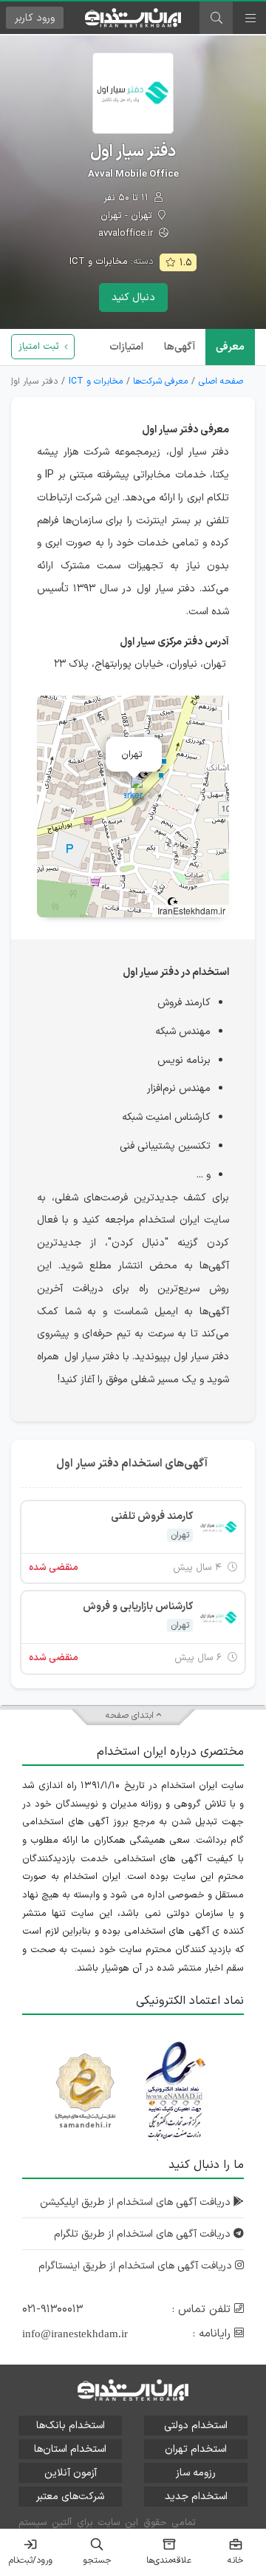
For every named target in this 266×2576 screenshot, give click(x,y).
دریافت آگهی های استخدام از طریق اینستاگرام (137, 2266)
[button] (133, 791)
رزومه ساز (196, 2473)
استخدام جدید (196, 2497)
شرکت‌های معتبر (70, 2497)
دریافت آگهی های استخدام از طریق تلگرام (144, 2234)
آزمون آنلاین (71, 2473)
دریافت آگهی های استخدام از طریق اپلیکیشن (137, 2202)
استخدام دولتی (196, 2426)
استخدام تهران (196, 2449)
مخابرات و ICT (99, 262)
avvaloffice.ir (127, 234)
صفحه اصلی (221, 381)
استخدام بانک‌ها (71, 2426)
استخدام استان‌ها (70, 2449)
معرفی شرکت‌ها (160, 381)
